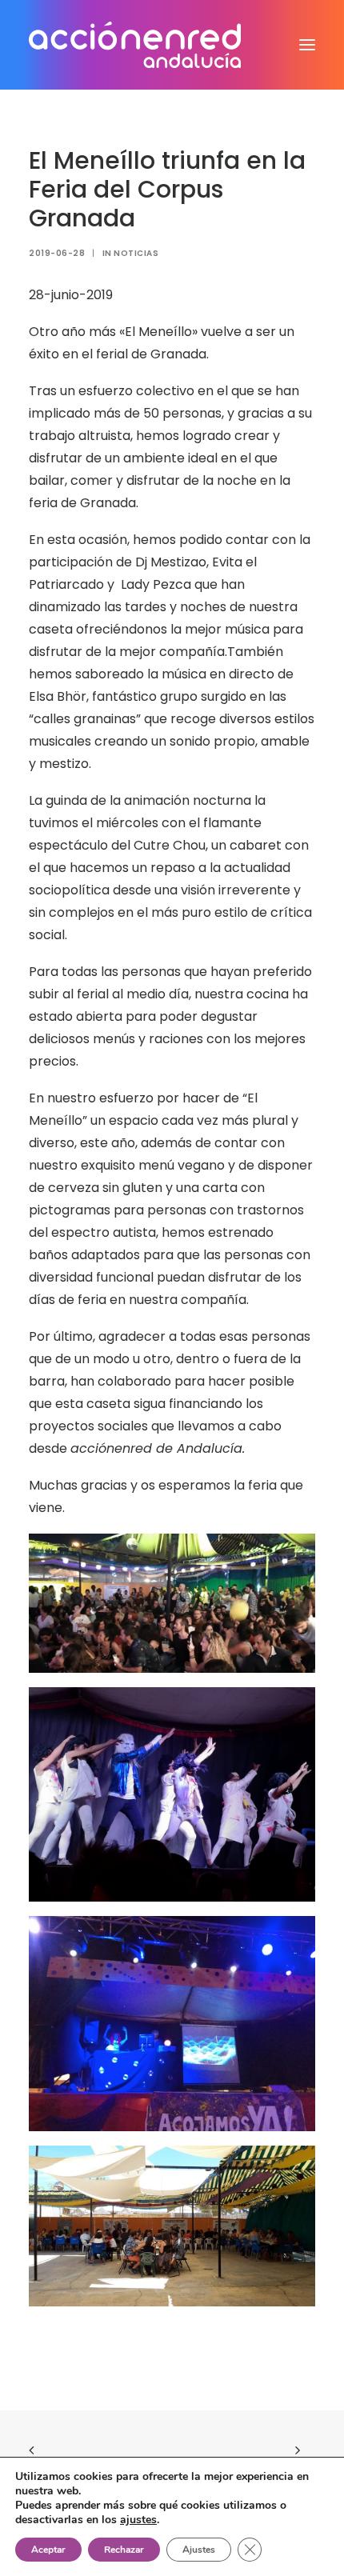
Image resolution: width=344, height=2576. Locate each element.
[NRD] (135, 45)
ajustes (138, 2520)
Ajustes (199, 2550)
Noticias (136, 253)
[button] (307, 45)
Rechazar (124, 2550)
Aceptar (48, 2550)
